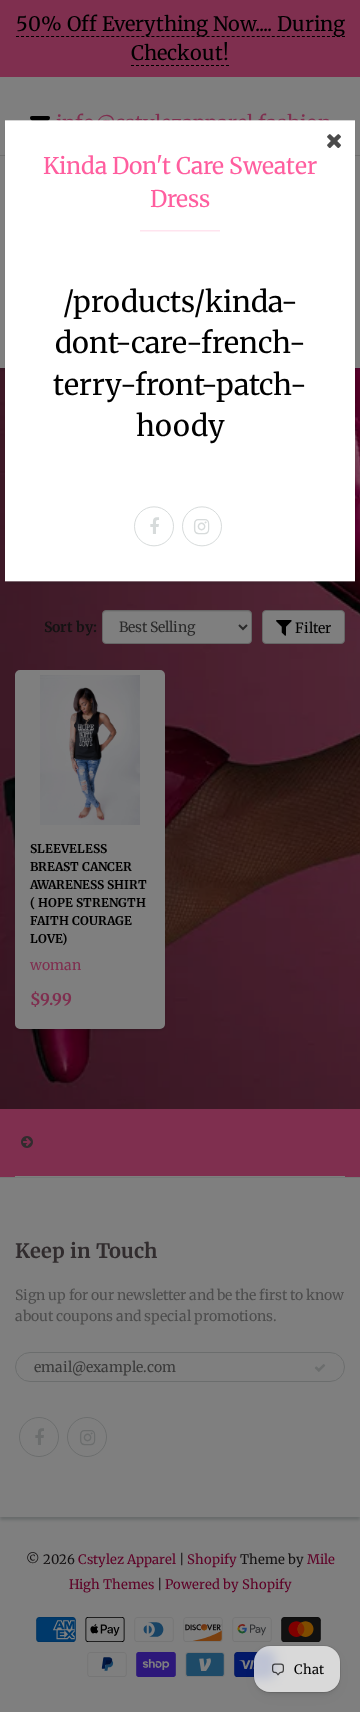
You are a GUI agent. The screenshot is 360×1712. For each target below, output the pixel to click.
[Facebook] (154, 527)
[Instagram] (202, 527)
